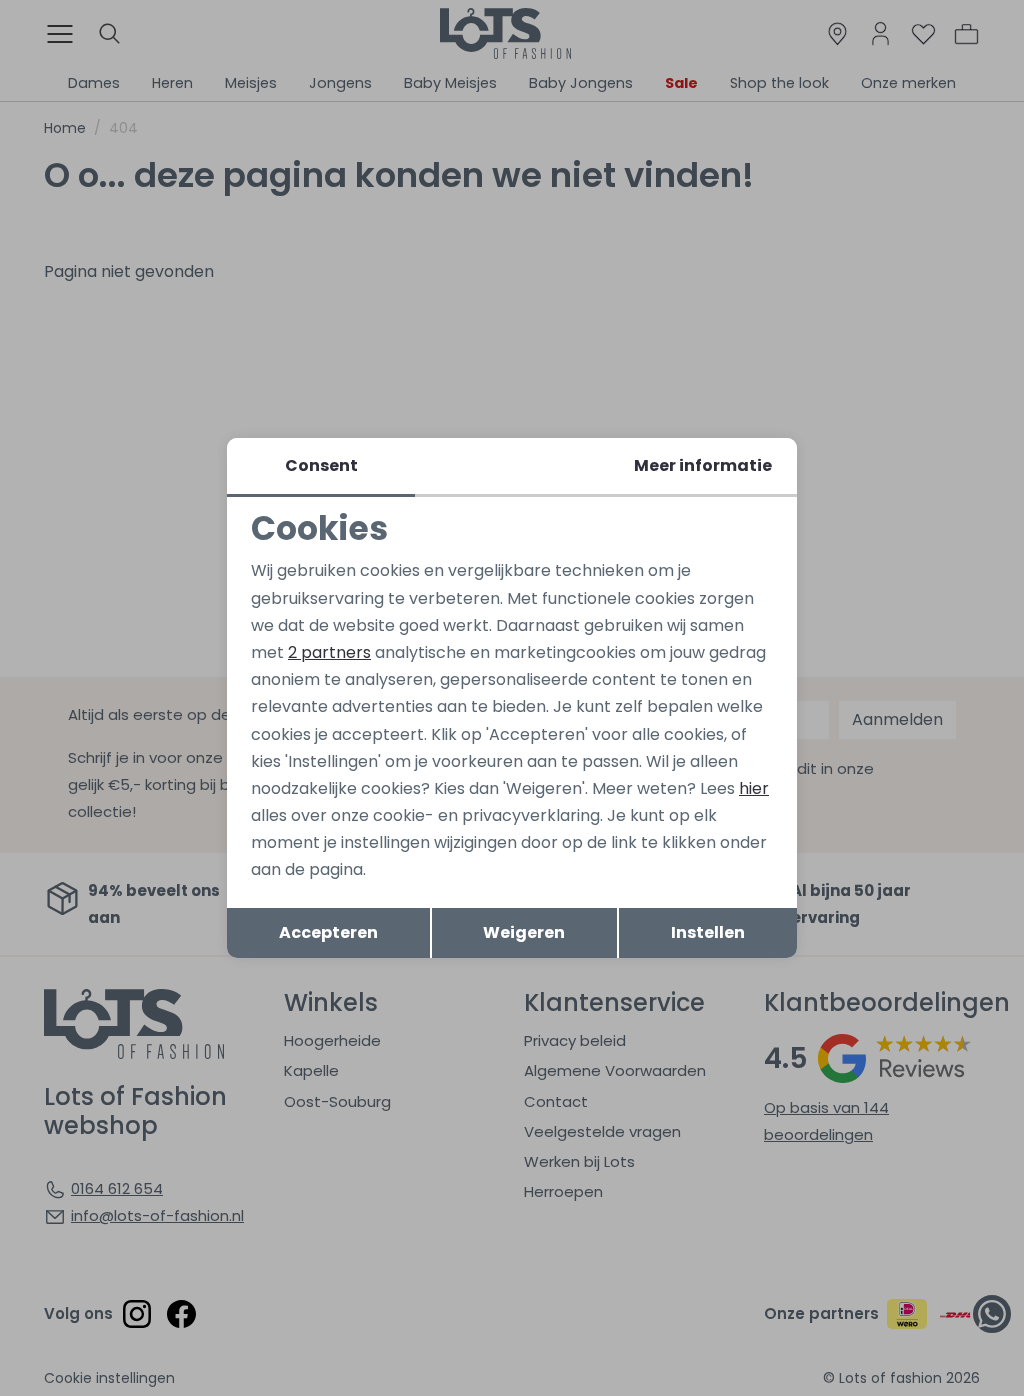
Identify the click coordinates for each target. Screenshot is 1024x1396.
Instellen (708, 932)
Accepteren (328, 932)
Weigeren (524, 932)
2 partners (329, 652)
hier (754, 788)
